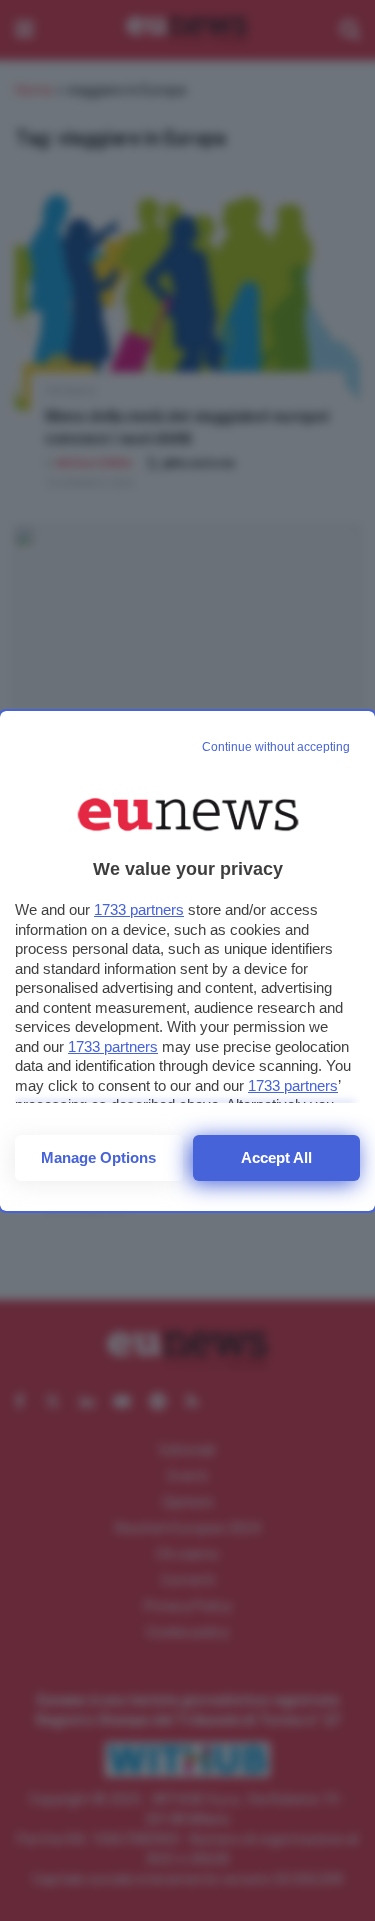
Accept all (276, 1157)
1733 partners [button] (139, 909)
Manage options (98, 1157)
